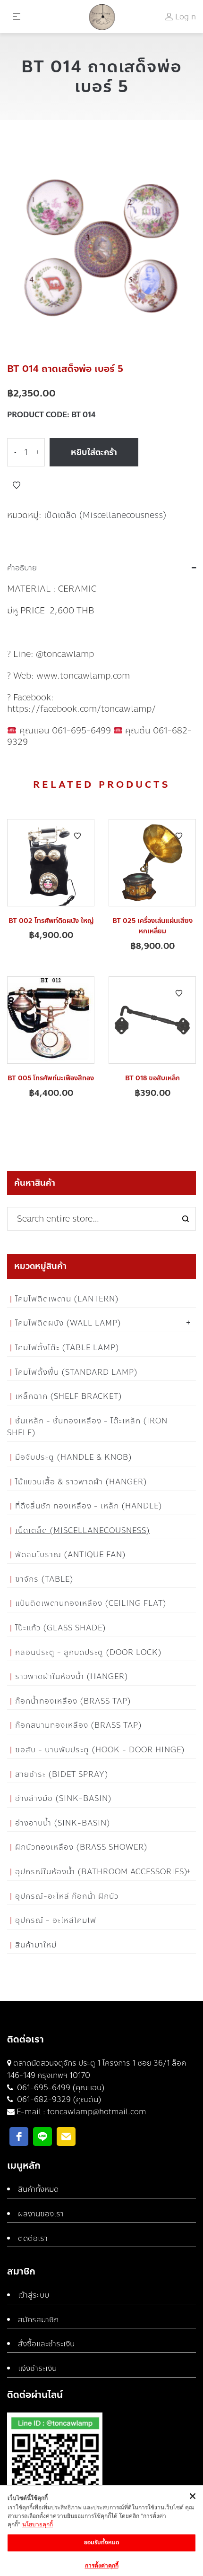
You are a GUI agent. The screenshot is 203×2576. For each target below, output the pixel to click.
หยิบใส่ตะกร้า (94, 452)
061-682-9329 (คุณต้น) (58, 2099)
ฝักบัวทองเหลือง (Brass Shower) (81, 1847)
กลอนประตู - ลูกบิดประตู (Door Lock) (89, 1652)
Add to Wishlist (17, 485)
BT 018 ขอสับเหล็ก (152, 1078)
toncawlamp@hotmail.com (97, 2112)
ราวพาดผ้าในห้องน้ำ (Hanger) (72, 1676)
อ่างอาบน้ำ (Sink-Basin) (63, 1823)
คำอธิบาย (22, 568)
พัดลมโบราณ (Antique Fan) (71, 1555)
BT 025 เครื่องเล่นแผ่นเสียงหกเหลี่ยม (152, 926)
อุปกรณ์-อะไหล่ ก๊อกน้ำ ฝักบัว (67, 1896)
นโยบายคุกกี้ (38, 2524)
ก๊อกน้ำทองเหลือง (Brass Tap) (73, 1701)
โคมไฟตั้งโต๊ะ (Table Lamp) (67, 1348)
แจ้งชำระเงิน (37, 2368)
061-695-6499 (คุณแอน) (60, 2088)
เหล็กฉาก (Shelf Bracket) (69, 1396)
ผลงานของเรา (41, 2214)
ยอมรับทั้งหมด (102, 2542)
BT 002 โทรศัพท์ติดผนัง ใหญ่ (51, 921)
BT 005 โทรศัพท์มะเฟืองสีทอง (51, 1078)
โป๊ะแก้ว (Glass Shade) (61, 1628)
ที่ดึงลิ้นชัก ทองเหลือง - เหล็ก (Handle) (89, 1506)
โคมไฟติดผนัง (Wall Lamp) (68, 1323)
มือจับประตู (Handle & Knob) (74, 1457)
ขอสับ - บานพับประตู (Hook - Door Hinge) (100, 1750)
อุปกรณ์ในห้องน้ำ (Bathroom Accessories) (101, 1872)
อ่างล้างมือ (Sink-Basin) (63, 1798)
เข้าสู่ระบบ (34, 2295)
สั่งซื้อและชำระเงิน (46, 2344)
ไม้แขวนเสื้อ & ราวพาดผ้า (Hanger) (81, 1482)
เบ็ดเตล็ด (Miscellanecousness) (105, 515)
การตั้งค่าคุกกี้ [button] (102, 2565)
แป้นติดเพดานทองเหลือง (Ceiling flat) (91, 1603)
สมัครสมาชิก (38, 2320)
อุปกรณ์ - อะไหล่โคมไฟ (56, 1920)
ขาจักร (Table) (44, 1579)
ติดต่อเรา (33, 2238)
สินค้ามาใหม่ (36, 1945)
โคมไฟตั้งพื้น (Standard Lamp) (76, 1372)
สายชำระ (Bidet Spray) (62, 1774)
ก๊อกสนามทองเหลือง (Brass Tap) (79, 1725)
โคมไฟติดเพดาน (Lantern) (67, 1299)
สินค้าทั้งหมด (38, 2189)
